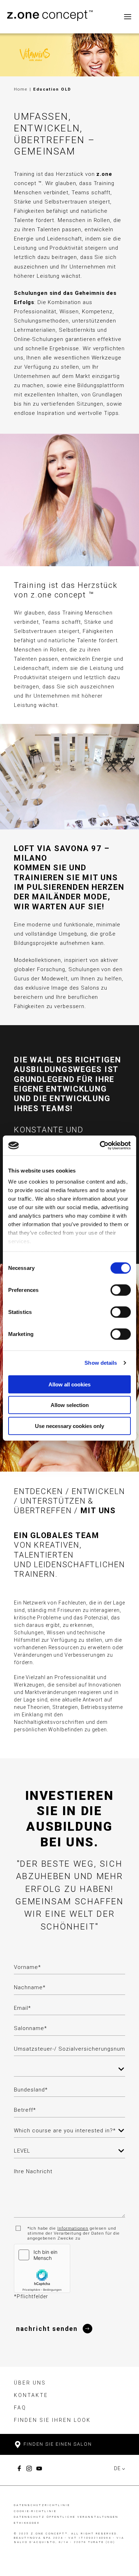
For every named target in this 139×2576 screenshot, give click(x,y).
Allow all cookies (69, 1384)
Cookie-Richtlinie (35, 2511)
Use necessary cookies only (69, 1426)
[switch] (121, 1290)
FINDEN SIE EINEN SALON (57, 2444)
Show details (101, 1363)
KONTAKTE (31, 2395)
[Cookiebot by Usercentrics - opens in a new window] (100, 1146)
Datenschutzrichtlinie (42, 2505)
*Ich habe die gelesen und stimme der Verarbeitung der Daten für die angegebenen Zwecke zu (74, 2233)
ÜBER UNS (30, 2383)
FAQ (20, 2408)
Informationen (73, 2228)
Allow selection (70, 1405)
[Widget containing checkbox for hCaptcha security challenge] (42, 2268)
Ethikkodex (27, 2523)
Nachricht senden (47, 2329)
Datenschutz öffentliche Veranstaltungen (66, 2517)
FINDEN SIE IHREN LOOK (52, 2420)
